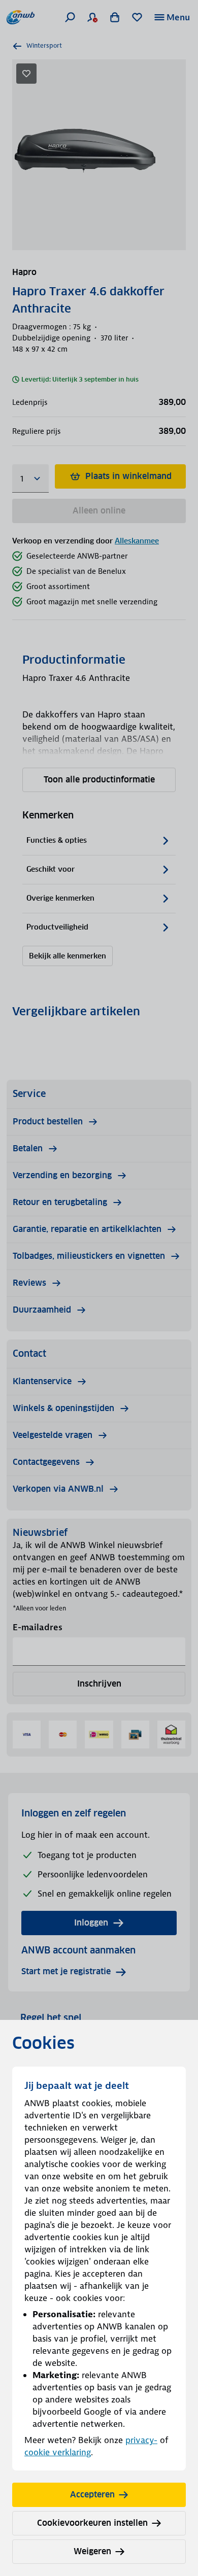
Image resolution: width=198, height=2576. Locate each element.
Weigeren (92, 2551)
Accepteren (92, 2495)
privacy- (141, 2440)
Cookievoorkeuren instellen (92, 2523)
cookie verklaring (58, 2452)
